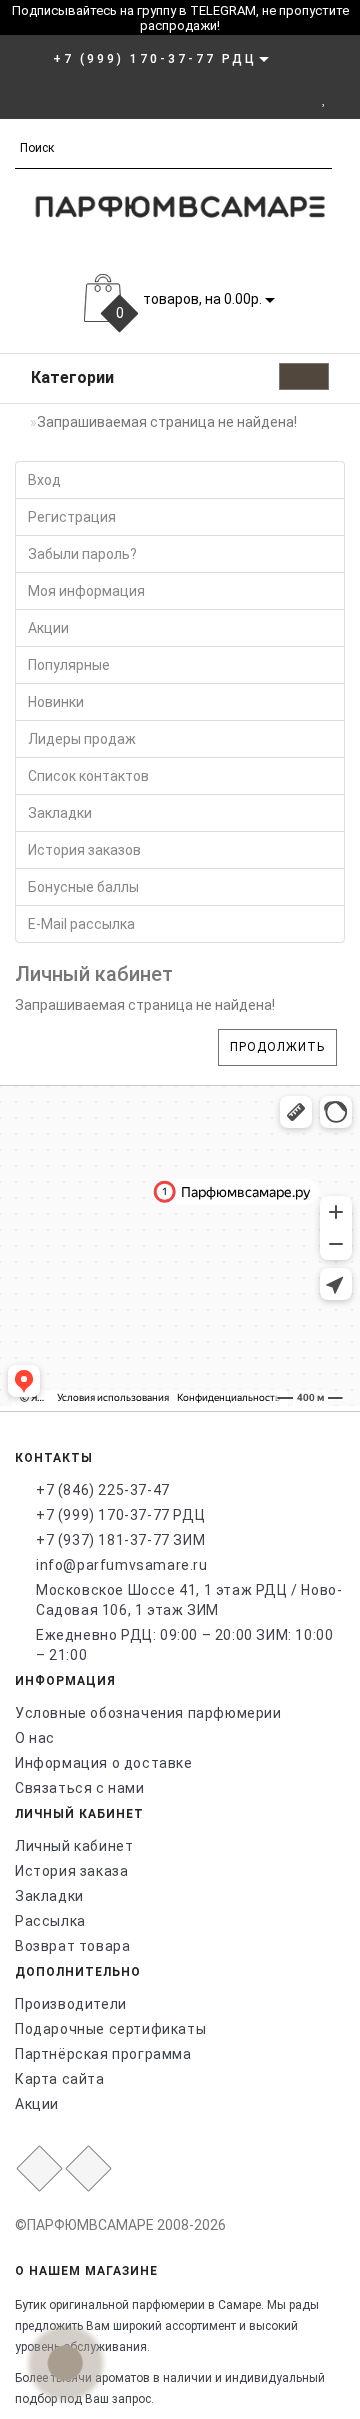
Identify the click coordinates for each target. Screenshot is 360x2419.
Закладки (60, 813)
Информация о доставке (104, 1763)
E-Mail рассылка (81, 924)
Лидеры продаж (82, 739)
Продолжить (277, 1047)
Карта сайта (60, 2079)
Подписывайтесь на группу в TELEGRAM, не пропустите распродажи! (180, 18)
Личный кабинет (74, 1846)
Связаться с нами (80, 1788)
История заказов (84, 850)
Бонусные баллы (83, 887)
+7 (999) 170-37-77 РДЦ (120, 1515)
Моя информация (86, 591)
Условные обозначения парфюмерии (148, 1713)
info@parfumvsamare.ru (122, 1565)
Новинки (56, 702)
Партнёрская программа (103, 2054)
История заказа (71, 1871)
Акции (48, 628)
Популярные (69, 665)
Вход (44, 480)
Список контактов (88, 776)
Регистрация (72, 517)
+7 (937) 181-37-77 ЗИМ (120, 1540)
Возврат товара (72, 1946)
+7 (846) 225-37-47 (103, 1490)
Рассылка (50, 1921)
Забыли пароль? (82, 554)
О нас (35, 1738)
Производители (71, 2004)
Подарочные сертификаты (110, 2029)
